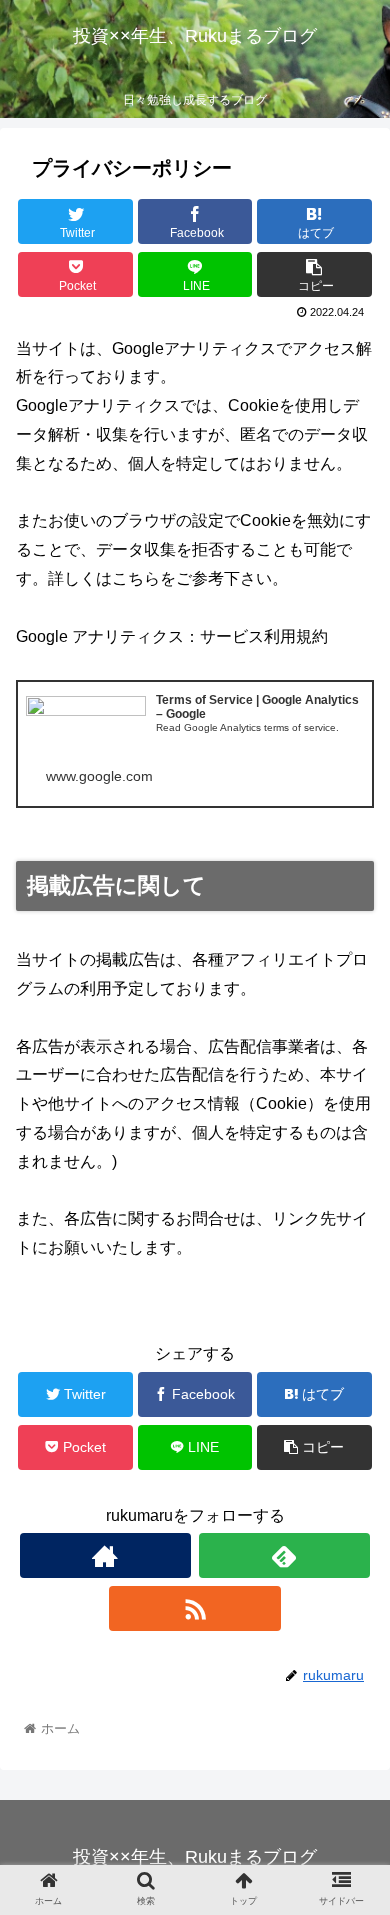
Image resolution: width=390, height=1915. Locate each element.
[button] (350, 1715)
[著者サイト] (106, 1555)
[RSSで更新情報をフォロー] (195, 1608)
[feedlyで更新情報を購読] (285, 1555)
